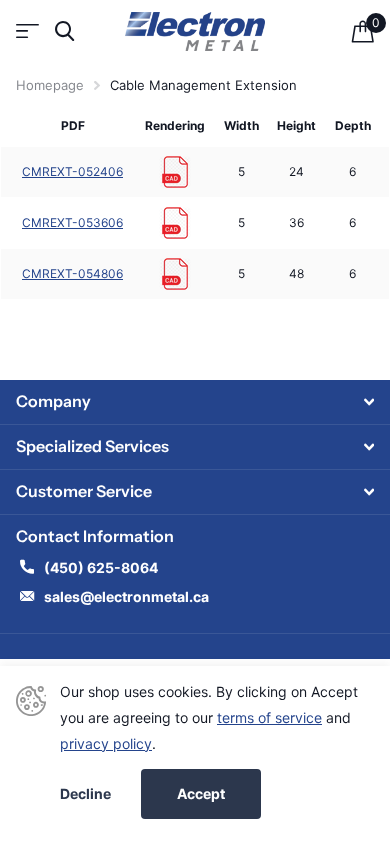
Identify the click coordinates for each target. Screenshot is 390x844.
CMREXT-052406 (72, 171)
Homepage (50, 85)
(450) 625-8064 (102, 567)
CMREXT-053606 (72, 222)
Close (195, 402)
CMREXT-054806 (72, 273)
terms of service (269, 717)
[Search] (64, 31)
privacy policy (106, 743)
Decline (85, 794)
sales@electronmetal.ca (126, 596)
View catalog (27, 31)
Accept (201, 793)
